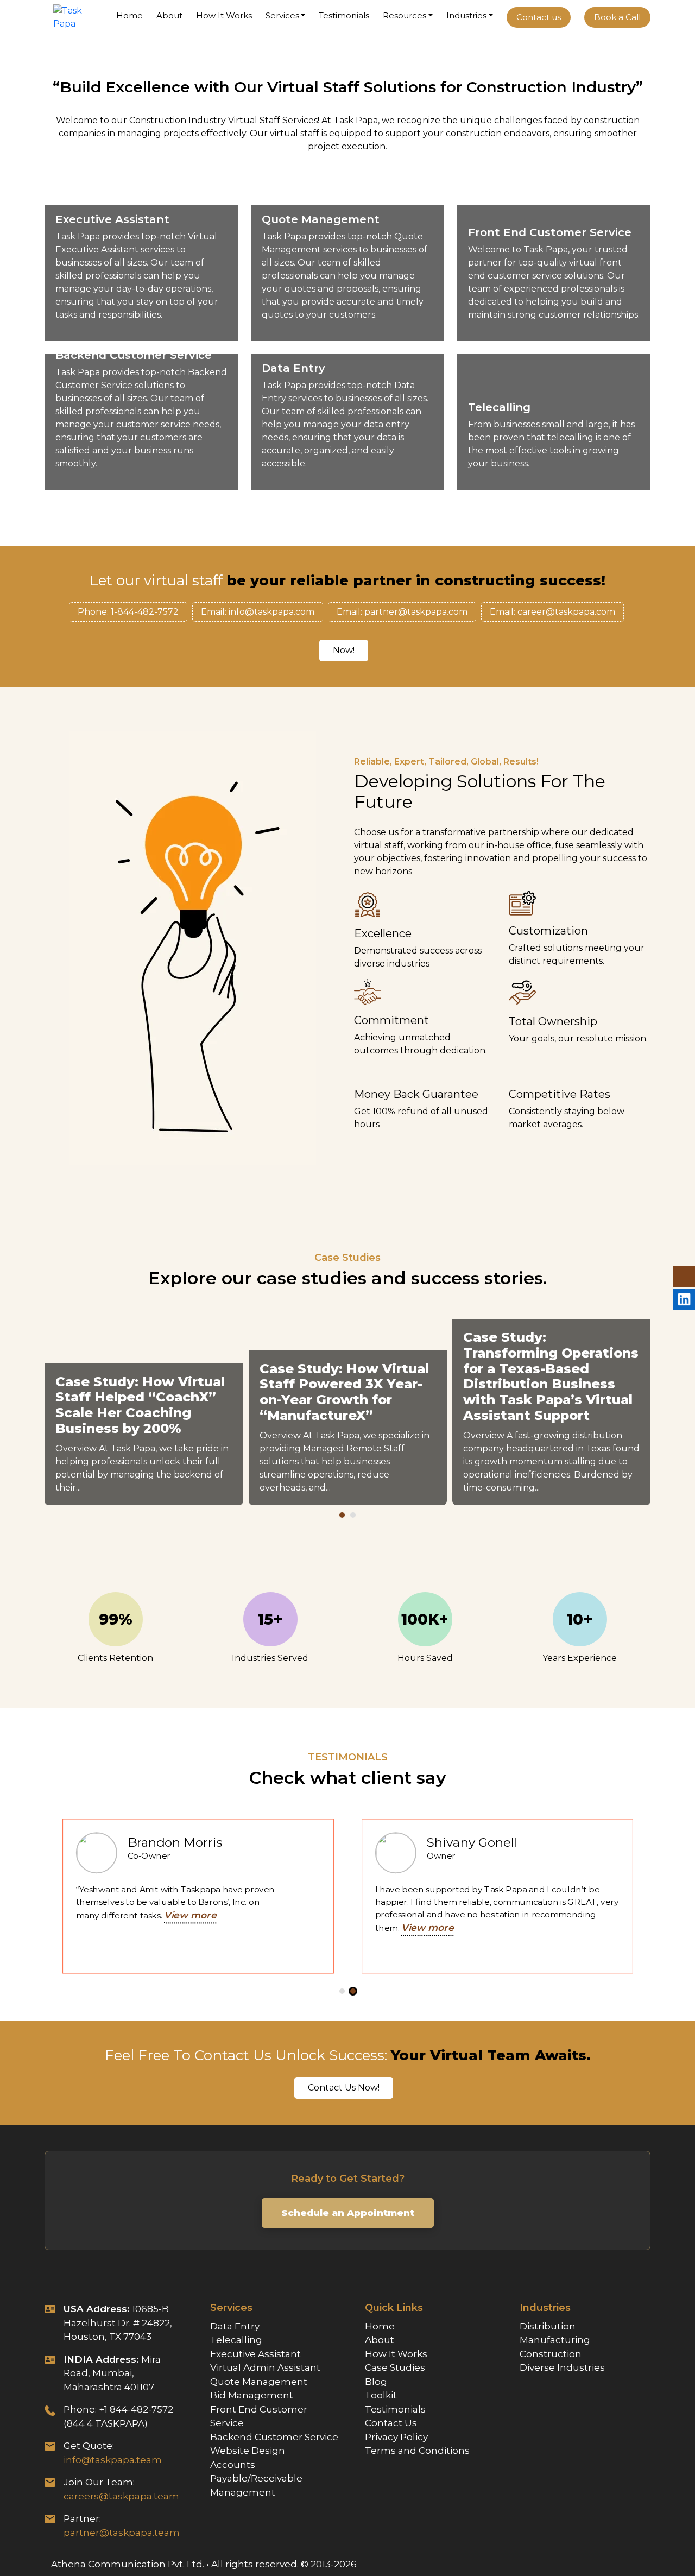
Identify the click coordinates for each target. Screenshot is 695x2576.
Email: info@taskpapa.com (258, 612)
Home (129, 15)
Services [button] (282, 15)
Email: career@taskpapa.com (552, 612)
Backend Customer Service (274, 2437)
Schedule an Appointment (348, 2213)
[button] (342, 1515)
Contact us (539, 17)
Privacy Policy (396, 2437)
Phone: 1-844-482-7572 (128, 612)
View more (105, 1915)
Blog (376, 2382)
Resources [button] (405, 15)
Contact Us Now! (344, 2088)
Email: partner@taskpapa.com (402, 612)
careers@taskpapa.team (121, 2496)
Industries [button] (466, 15)
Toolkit (381, 2395)
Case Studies (395, 2367)
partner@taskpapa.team (122, 2533)
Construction (551, 2354)
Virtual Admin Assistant (265, 2367)
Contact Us (391, 2423)
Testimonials (344, 15)
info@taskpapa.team (113, 2460)
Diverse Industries (562, 2367)
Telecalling (236, 2340)
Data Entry (235, 2326)
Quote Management (259, 2382)
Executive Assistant (255, 2354)
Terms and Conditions (417, 2451)
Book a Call (617, 17)
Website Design (248, 2451)
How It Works (224, 15)
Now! (344, 650)
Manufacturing (555, 2340)
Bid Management (252, 2395)
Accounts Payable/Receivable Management (256, 2479)
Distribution (548, 2326)
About (169, 15)
